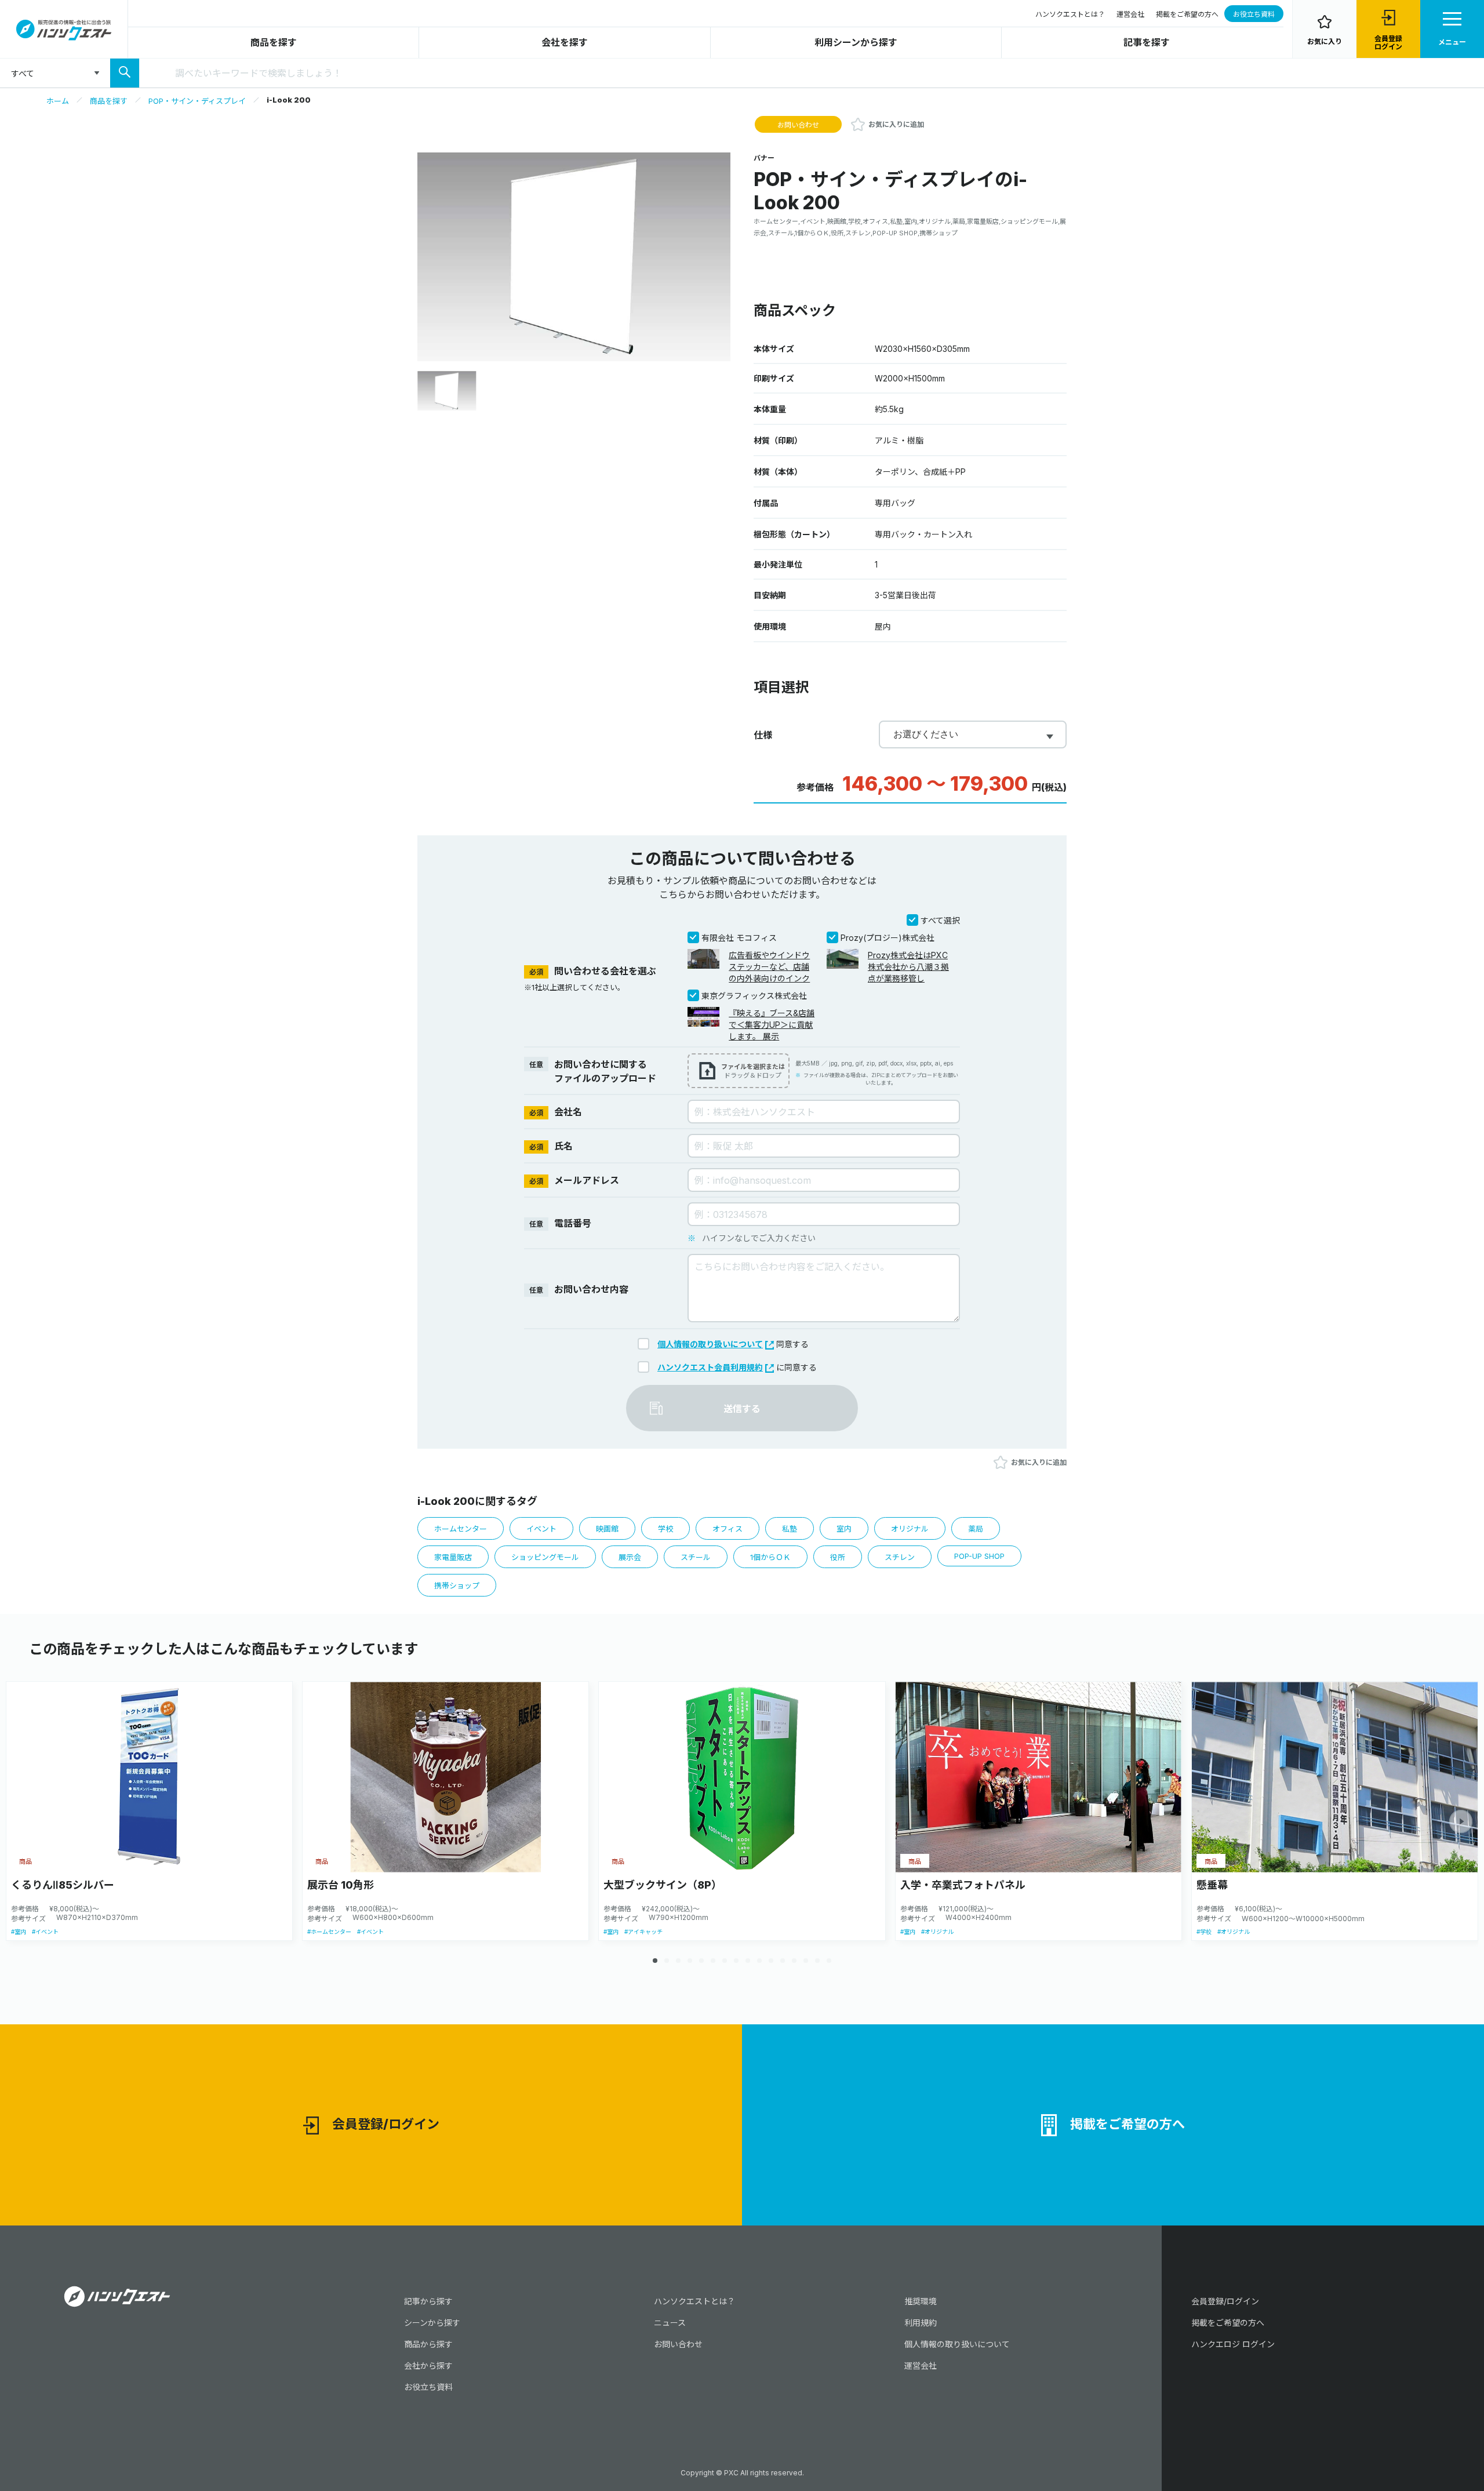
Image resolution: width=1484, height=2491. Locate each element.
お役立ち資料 (1254, 14)
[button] (1461, 1821)
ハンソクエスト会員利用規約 (710, 1367)
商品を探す (274, 42)
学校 (665, 1529)
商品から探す (428, 2344)
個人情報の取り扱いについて (710, 1344)
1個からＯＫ (770, 1557)
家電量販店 (453, 1557)
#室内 (19, 1932)
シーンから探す (432, 2323)
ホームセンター (461, 1529)
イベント (541, 1529)
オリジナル (910, 1529)
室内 (844, 1529)
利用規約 (921, 2323)
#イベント (45, 1932)
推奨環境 (921, 2301)
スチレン (900, 1557)
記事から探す (428, 2301)
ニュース (670, 2323)
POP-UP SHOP (979, 1556)
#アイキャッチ (643, 1932)
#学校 (1204, 1932)
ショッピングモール (545, 1557)
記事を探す (1147, 42)
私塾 (790, 1529)
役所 (838, 1557)
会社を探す (565, 42)
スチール (696, 1557)
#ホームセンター (329, 1932)
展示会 (630, 1557)
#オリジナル (937, 1932)
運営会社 (1130, 14)
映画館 (607, 1529)
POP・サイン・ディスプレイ (197, 101)
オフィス (728, 1529)
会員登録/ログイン (386, 2124)
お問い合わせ (798, 125)
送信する (742, 1409)
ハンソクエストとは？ (1070, 14)
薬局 (976, 1529)
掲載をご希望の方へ (1187, 14)
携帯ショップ (457, 1585)
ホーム (58, 101)
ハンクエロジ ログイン (1233, 2344)
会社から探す (428, 2365)
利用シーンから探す (856, 42)
